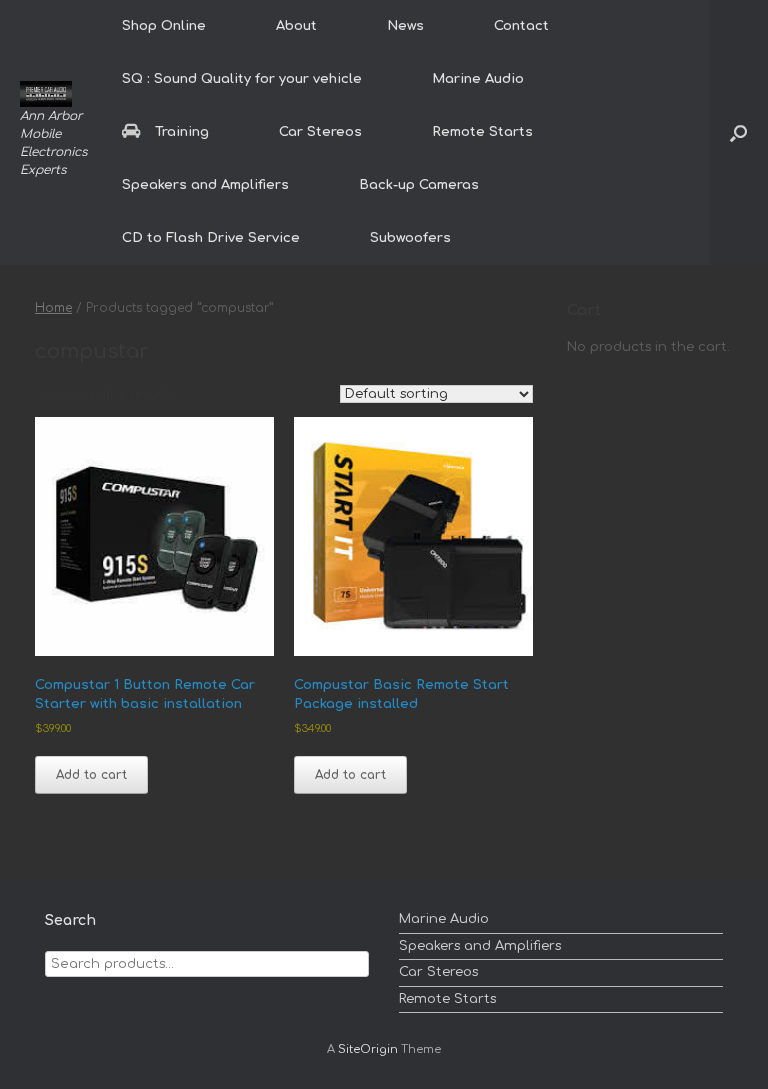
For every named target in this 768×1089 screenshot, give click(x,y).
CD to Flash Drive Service (211, 238)
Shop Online (164, 26)
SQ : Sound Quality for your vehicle (242, 79)
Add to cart (91, 775)
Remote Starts (482, 132)
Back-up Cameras (419, 185)
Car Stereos (320, 132)
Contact (521, 26)
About (296, 26)
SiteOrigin (368, 1049)
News (405, 26)
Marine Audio (478, 79)
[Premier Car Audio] (46, 94)
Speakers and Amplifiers (205, 185)
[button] (738, 132)
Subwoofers (410, 238)
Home (53, 308)
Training (182, 132)
